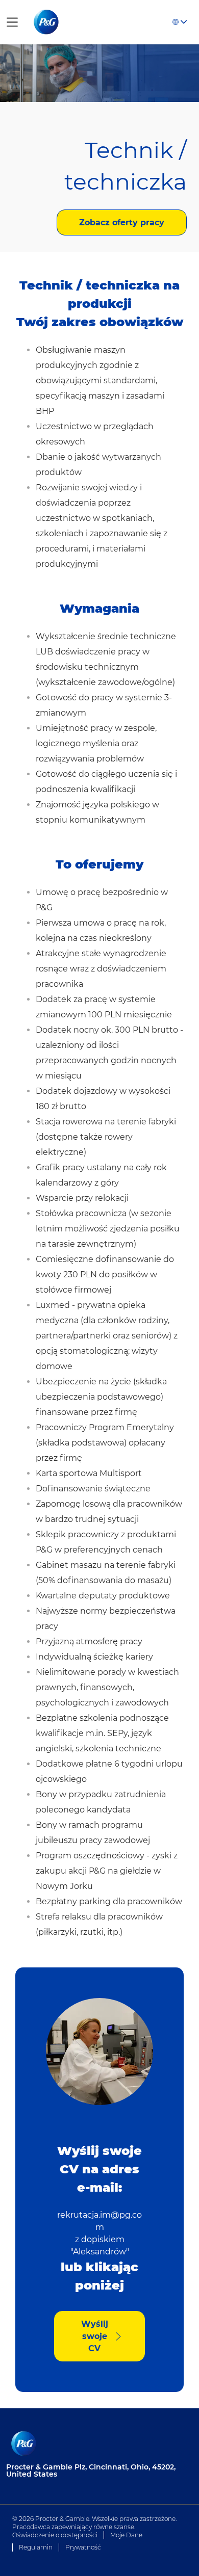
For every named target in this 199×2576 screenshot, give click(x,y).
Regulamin (36, 2547)
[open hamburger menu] (12, 22)
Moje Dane (126, 2535)
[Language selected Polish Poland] (180, 22)
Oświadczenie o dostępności (55, 2535)
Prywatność (83, 2547)
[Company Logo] (47, 21)
